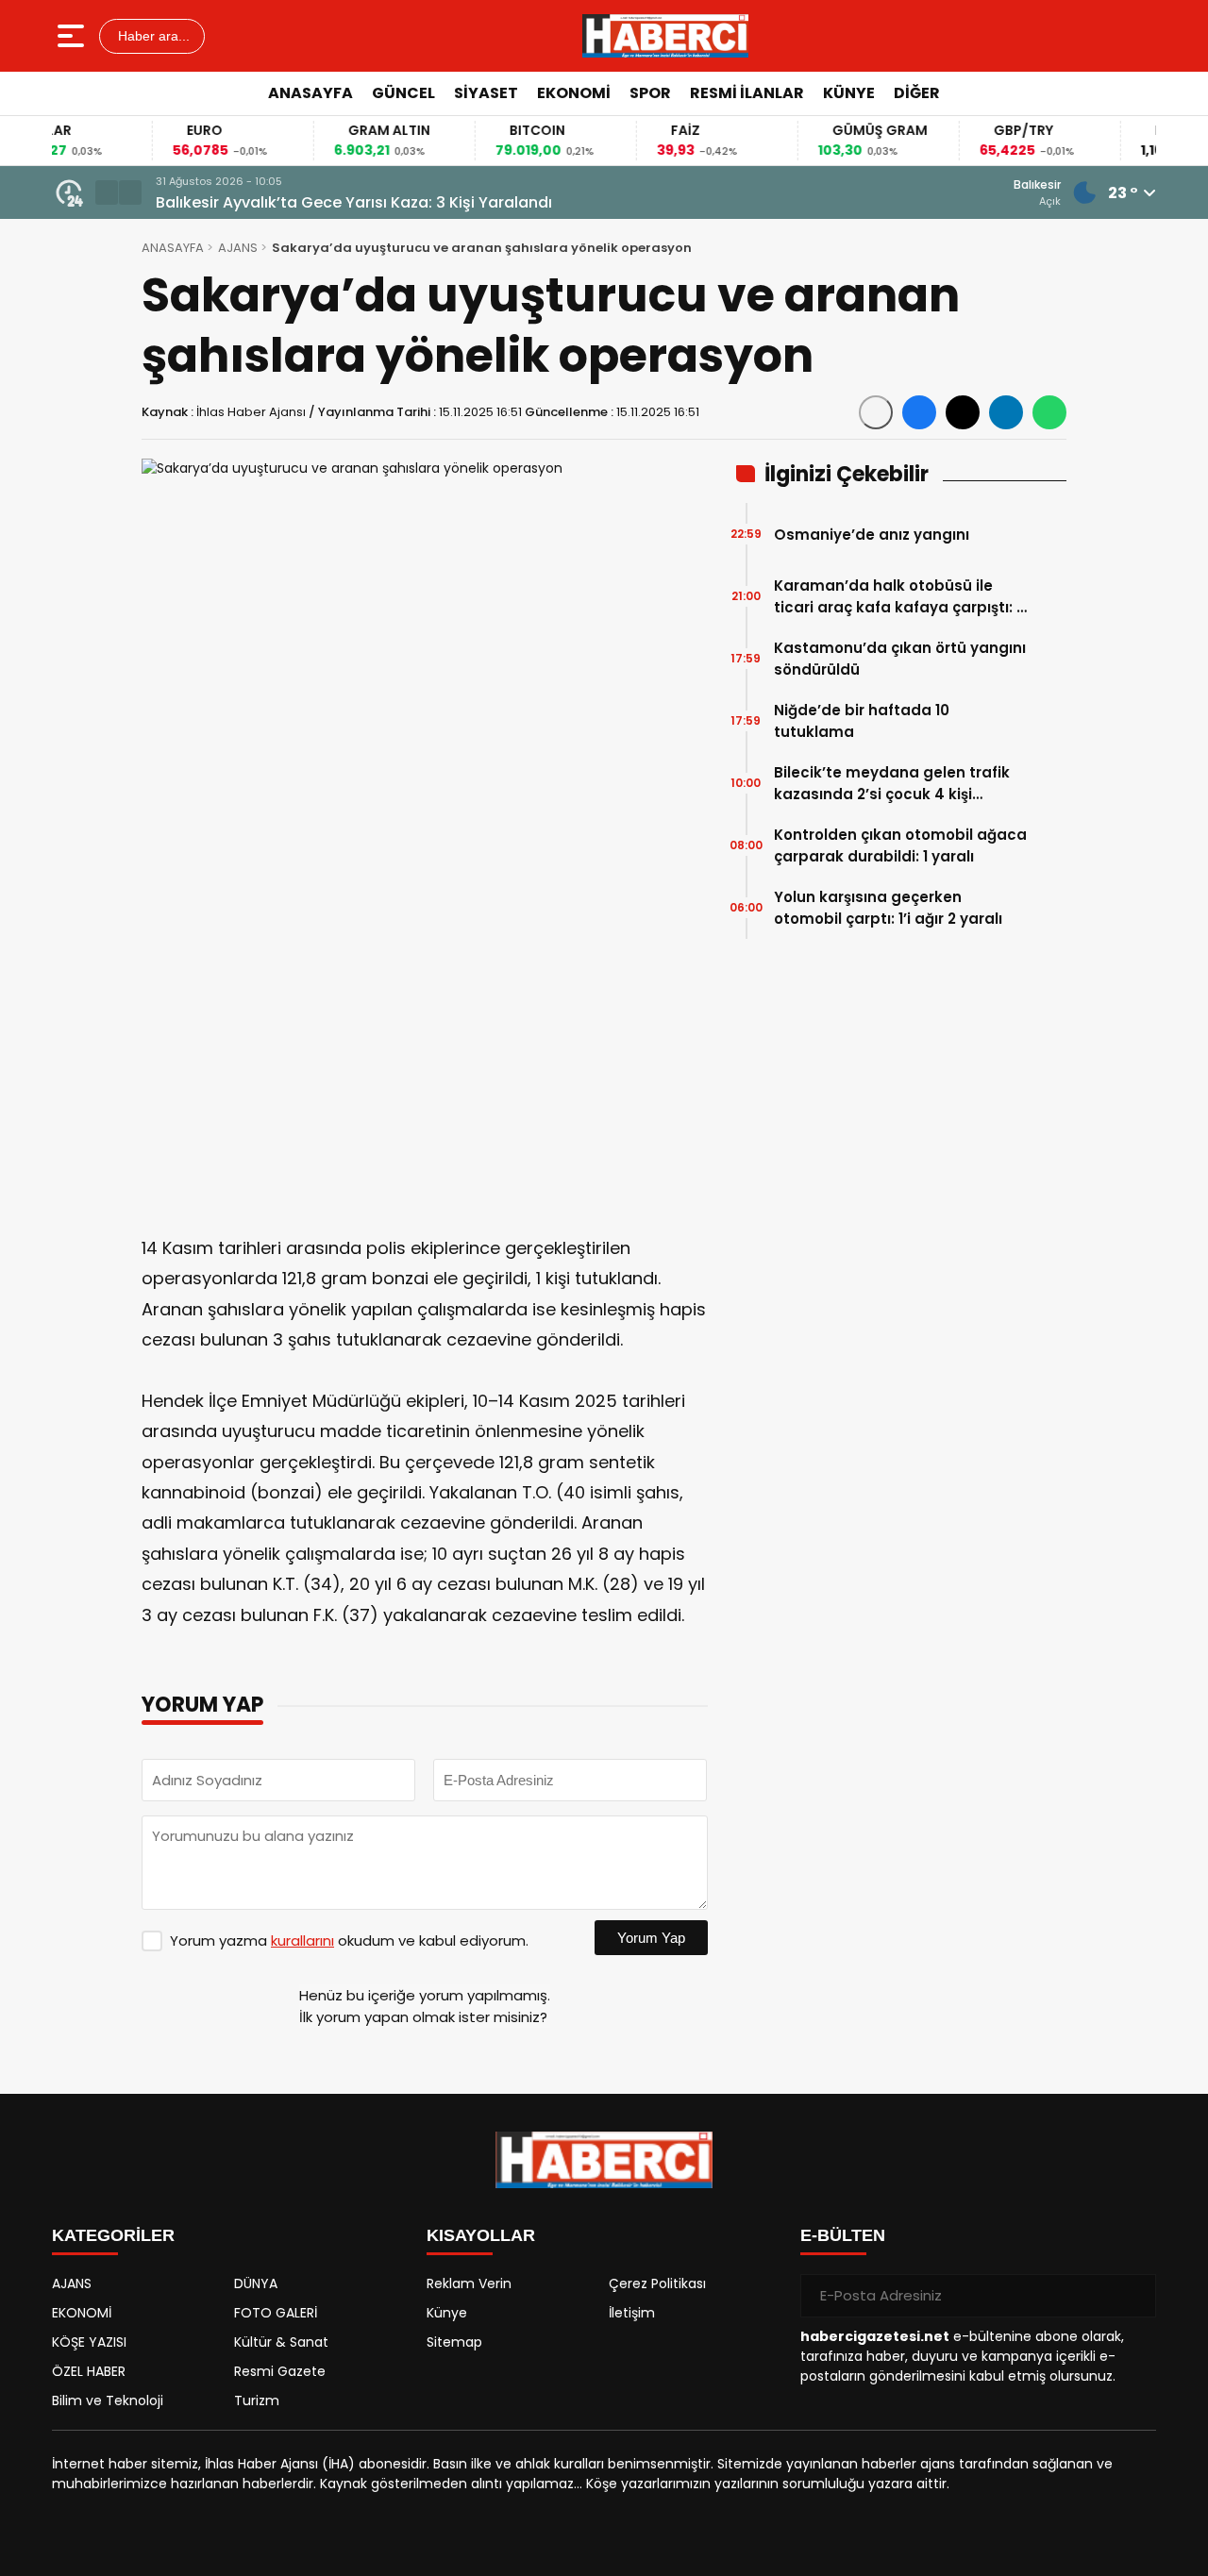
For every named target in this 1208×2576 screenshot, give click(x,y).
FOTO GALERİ (276, 2313)
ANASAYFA (310, 93)
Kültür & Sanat (281, 2342)
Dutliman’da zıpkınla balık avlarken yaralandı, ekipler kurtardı (388, 202)
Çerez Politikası (657, 2283)
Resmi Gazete (280, 2371)
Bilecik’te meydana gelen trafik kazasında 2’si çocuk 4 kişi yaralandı (892, 784)
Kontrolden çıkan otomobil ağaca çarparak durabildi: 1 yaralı (900, 845)
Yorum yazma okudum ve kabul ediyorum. (349, 1940)
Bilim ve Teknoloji (108, 2400)
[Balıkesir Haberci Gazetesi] (665, 36)
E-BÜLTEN (843, 2235)
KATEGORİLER (113, 2235)
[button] (107, 192)
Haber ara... (152, 36)
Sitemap (454, 2342)
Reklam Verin (469, 2283)
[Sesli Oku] (876, 412)
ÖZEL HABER (89, 2371)
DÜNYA (256, 2283)
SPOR (650, 93)
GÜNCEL (403, 93)
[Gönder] (1134, 2296)
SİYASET (486, 93)
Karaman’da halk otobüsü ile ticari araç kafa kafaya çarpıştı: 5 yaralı (899, 597)
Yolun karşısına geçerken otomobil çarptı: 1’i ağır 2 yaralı (888, 908)
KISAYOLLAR (481, 2235)
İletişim (632, 2313)
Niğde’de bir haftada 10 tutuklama (862, 721)
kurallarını (302, 1940)
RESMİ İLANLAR (747, 93)
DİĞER (917, 93)
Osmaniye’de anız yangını (872, 535)
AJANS (238, 248)
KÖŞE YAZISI (89, 2342)
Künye (447, 2313)
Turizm (257, 2400)
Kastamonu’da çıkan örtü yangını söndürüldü (900, 659)
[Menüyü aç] (73, 36)
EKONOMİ (574, 93)
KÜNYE (849, 93)
